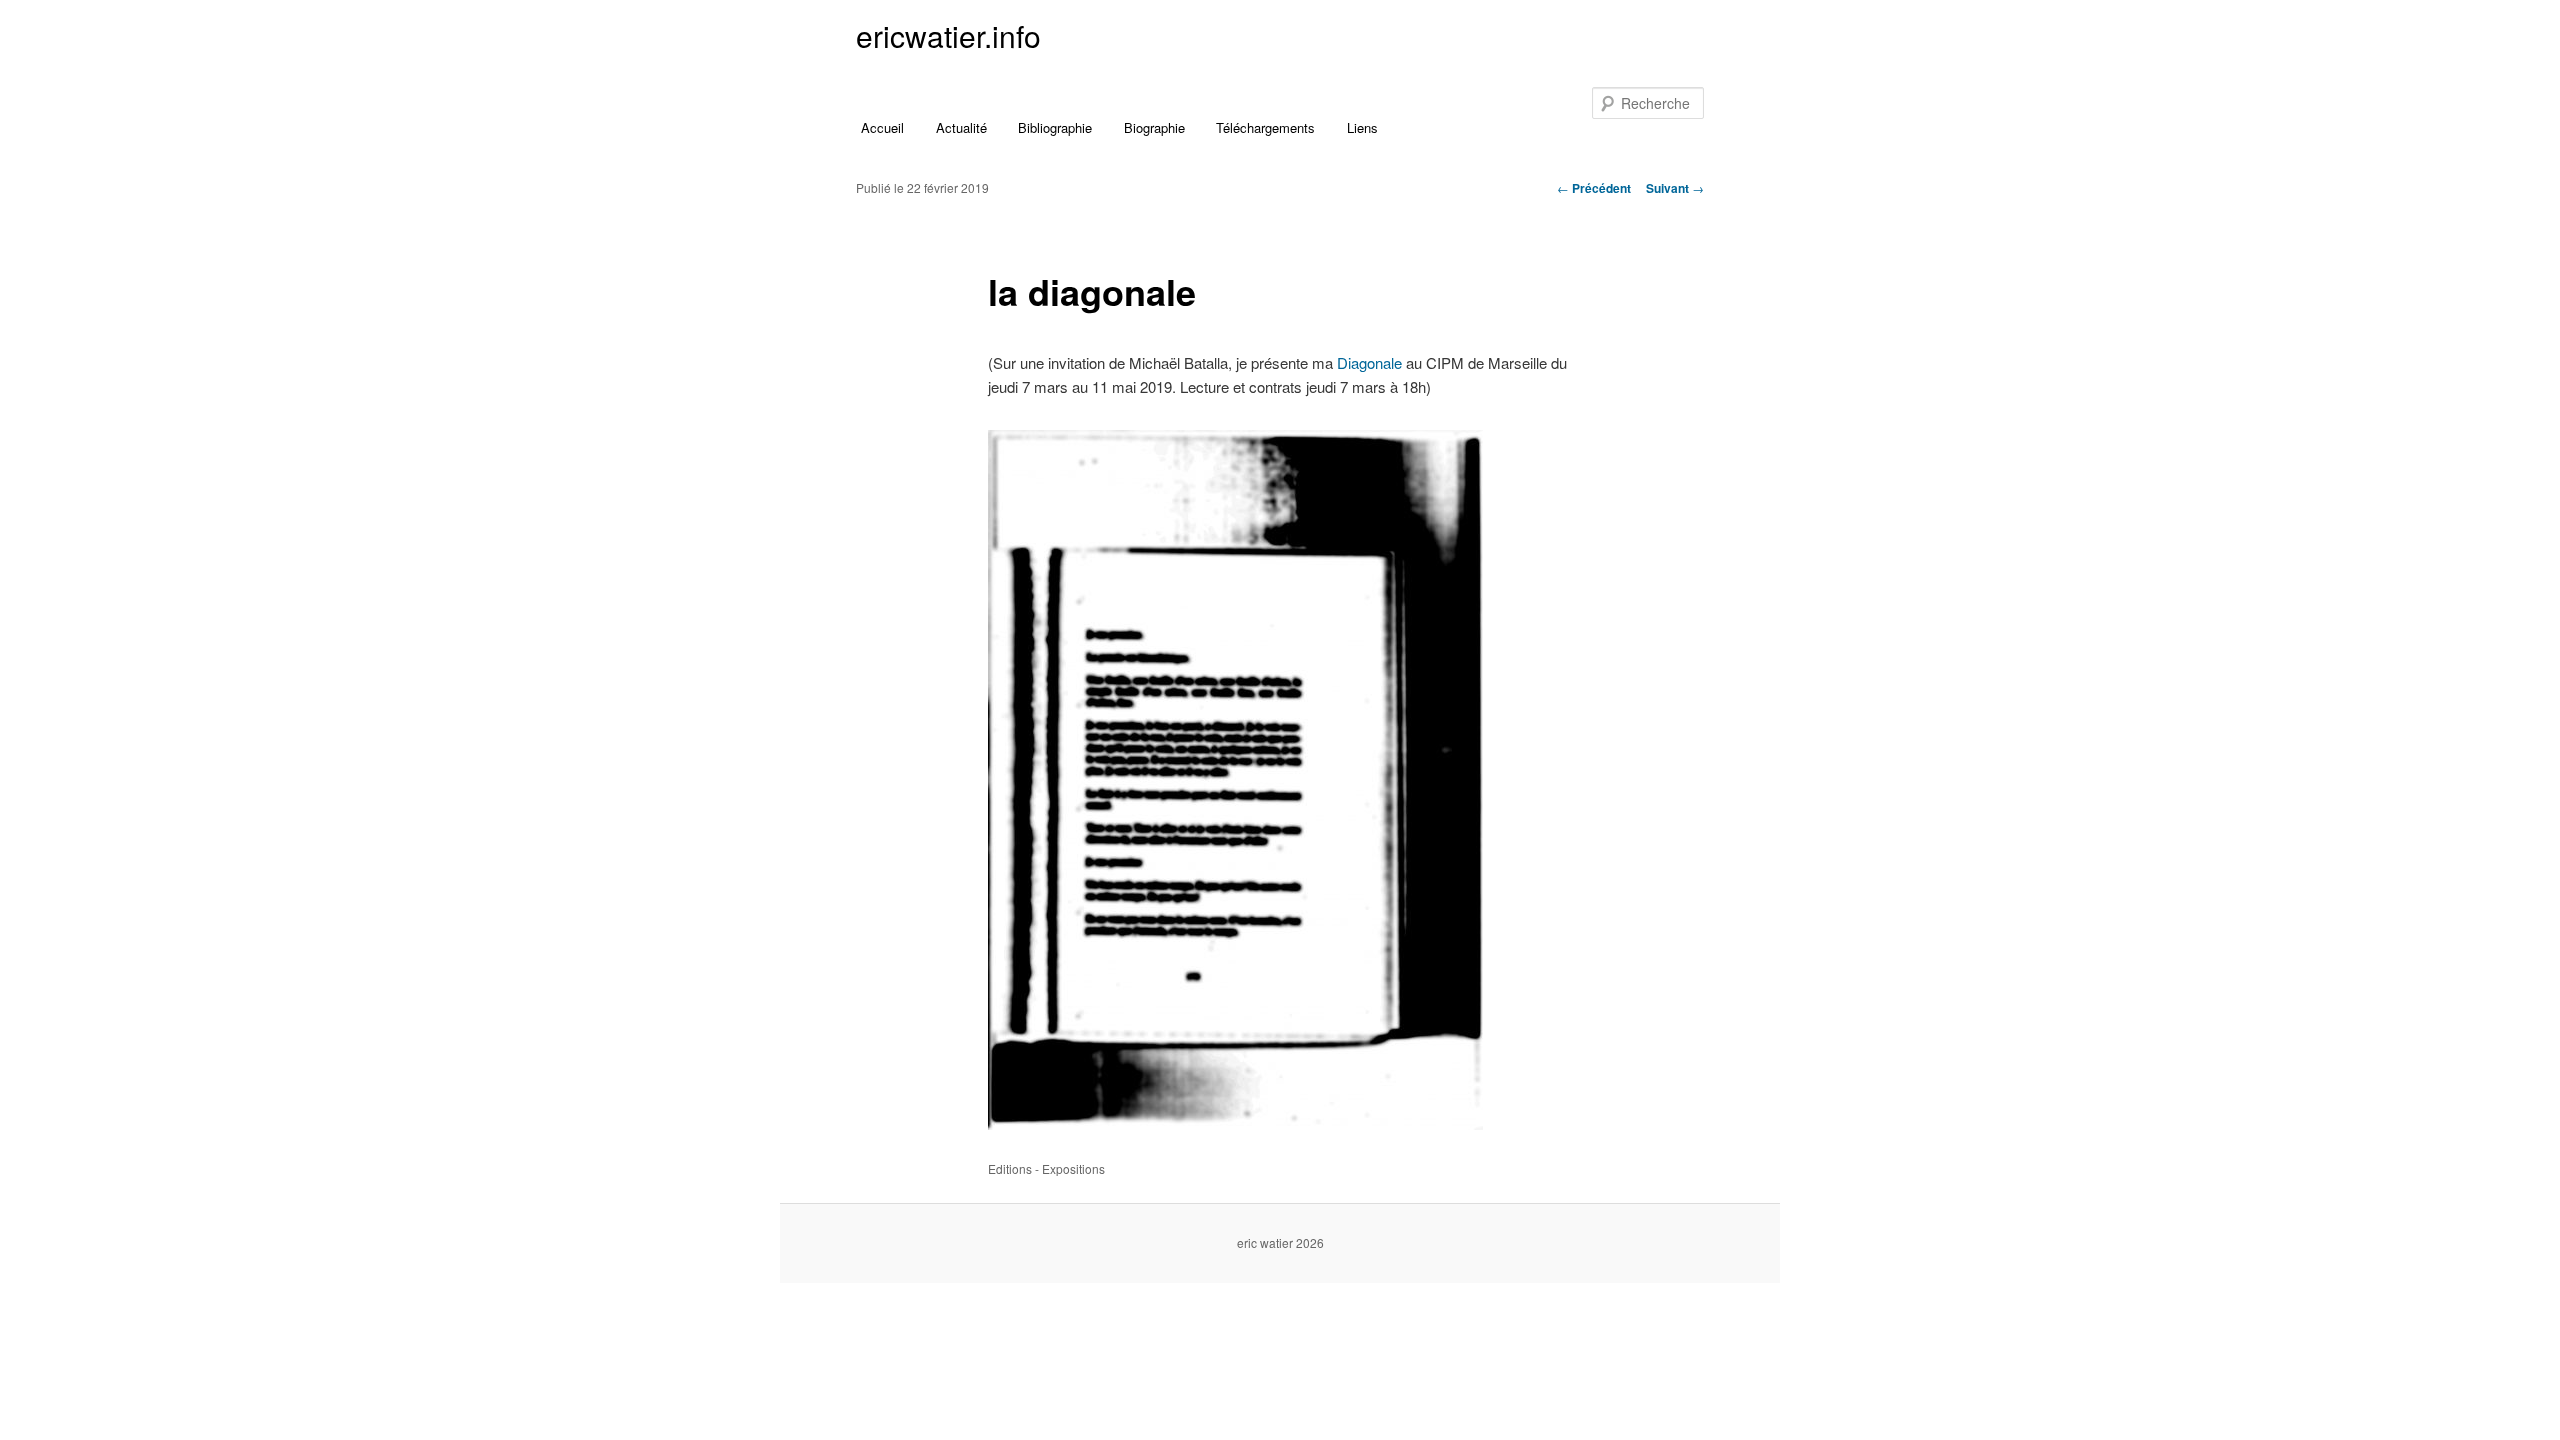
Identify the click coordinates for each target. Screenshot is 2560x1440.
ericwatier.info (948, 35)
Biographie (1154, 127)
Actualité (961, 127)
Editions (1010, 1168)
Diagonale (1369, 362)
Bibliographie (1055, 127)
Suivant (1675, 188)
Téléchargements (1265, 127)
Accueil (882, 127)
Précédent (1594, 188)
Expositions (1073, 1168)
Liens (1362, 127)
